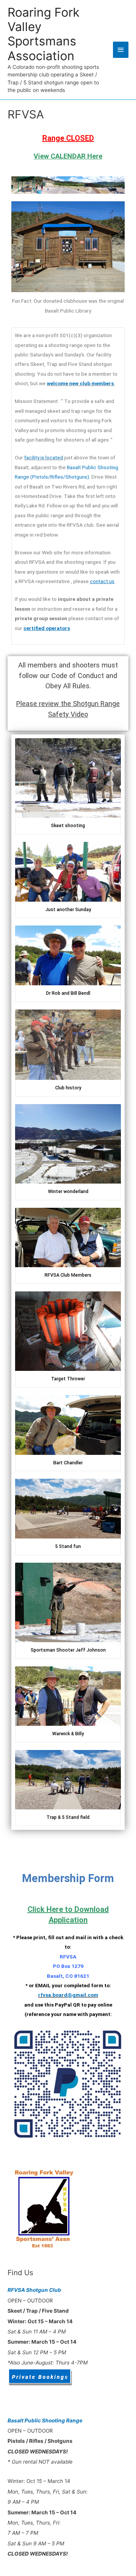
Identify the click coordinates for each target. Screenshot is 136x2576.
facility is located (44, 457)
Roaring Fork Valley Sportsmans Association (43, 34)
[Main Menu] (121, 50)
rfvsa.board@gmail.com (68, 1995)
